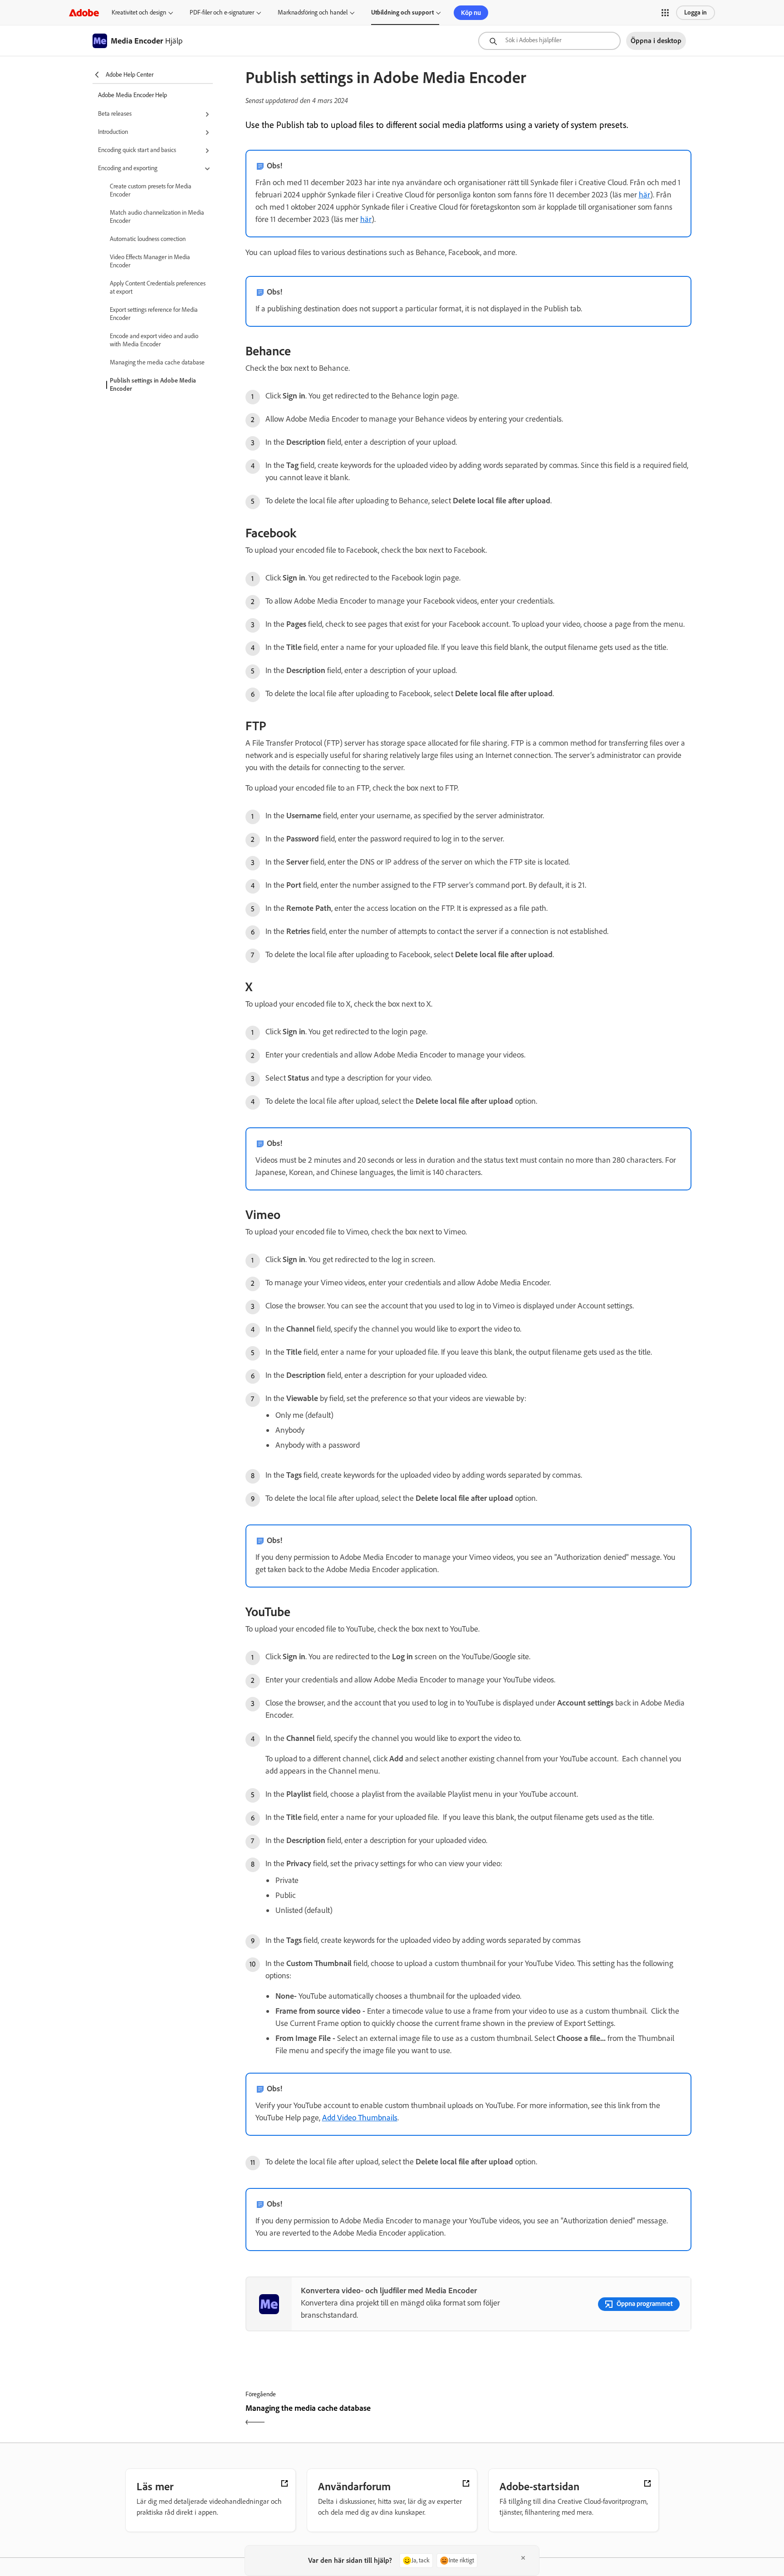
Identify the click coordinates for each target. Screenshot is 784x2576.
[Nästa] (581, 2416)
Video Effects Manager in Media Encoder (150, 261)
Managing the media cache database (157, 362)
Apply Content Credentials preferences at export (158, 288)
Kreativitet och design (139, 12)
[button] (665, 13)
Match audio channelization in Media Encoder (157, 217)
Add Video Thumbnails (360, 2118)
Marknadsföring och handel (313, 12)
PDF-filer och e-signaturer (222, 12)
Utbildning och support (402, 12)
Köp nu (471, 13)
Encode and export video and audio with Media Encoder (154, 340)
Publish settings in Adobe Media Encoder (153, 385)
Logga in (696, 12)
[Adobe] (84, 12)
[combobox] (549, 41)
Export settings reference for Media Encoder (154, 314)
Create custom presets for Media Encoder (151, 190)
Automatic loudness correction (148, 239)
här (644, 195)
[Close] (523, 2558)
